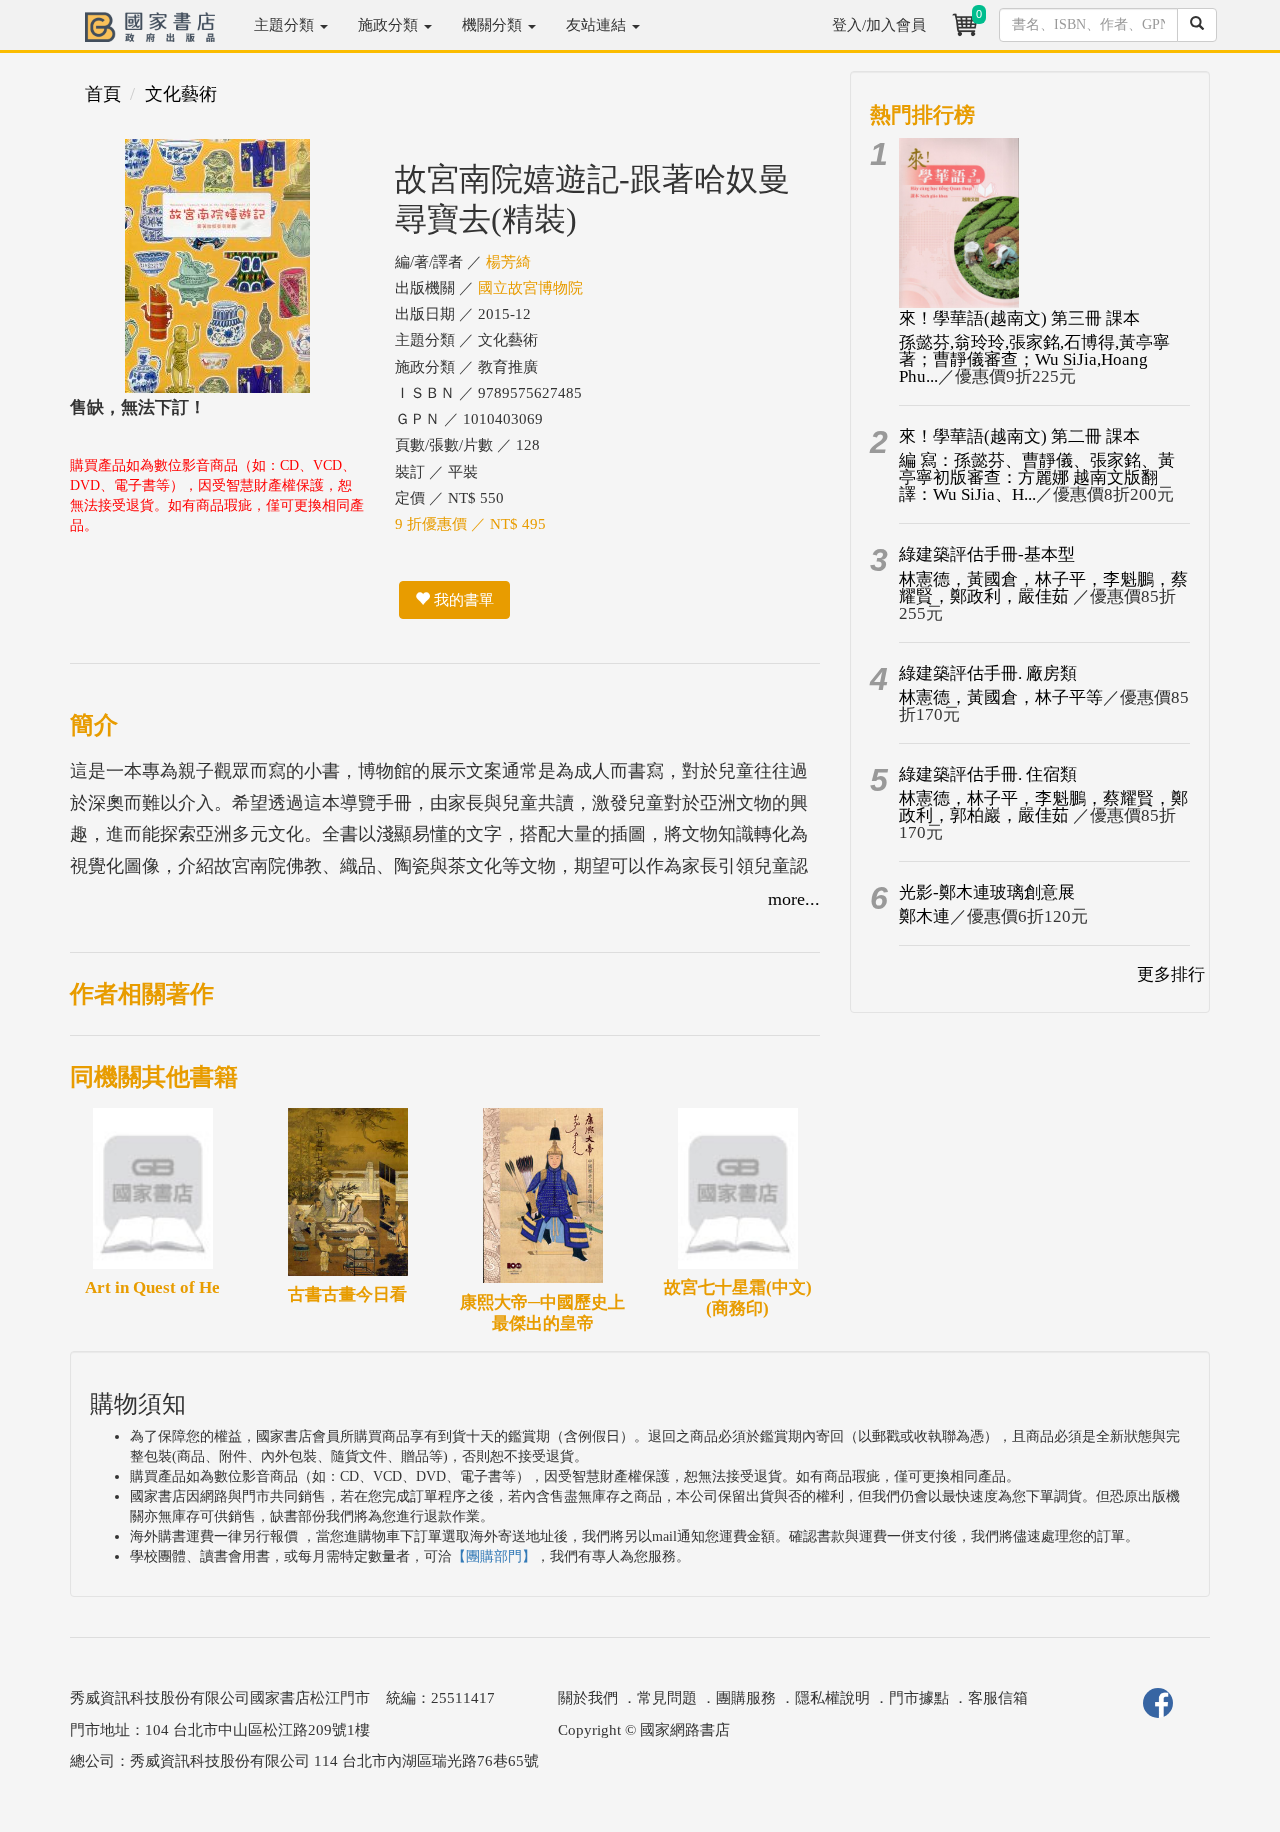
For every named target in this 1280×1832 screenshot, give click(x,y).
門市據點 (919, 1698)
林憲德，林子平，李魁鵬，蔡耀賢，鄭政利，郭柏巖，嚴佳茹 (1043, 807)
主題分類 (286, 25)
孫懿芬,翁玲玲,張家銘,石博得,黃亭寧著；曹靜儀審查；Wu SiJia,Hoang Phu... (1034, 359)
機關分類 (494, 25)
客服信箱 (998, 1698)
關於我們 (588, 1698)
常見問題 (667, 1698)
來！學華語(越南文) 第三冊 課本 (1019, 318)
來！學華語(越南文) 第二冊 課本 (1019, 436)
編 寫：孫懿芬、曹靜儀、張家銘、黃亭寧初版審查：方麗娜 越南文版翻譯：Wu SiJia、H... (1037, 477)
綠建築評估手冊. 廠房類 (988, 673)
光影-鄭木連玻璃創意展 (987, 892)
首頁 (103, 94)
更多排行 (1171, 974)
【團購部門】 (494, 1556)
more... (794, 899)
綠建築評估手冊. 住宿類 (988, 774)
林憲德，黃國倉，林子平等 (1001, 697)
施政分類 (390, 25)
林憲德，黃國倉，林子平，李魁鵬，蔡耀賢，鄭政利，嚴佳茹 (1043, 588)
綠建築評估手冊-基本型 (987, 554)
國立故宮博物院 (530, 288)
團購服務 (746, 1698)
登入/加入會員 (879, 25)
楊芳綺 (508, 262)
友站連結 (598, 25)
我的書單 (462, 600)
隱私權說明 (832, 1698)
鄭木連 (924, 916)
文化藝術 (181, 94)
